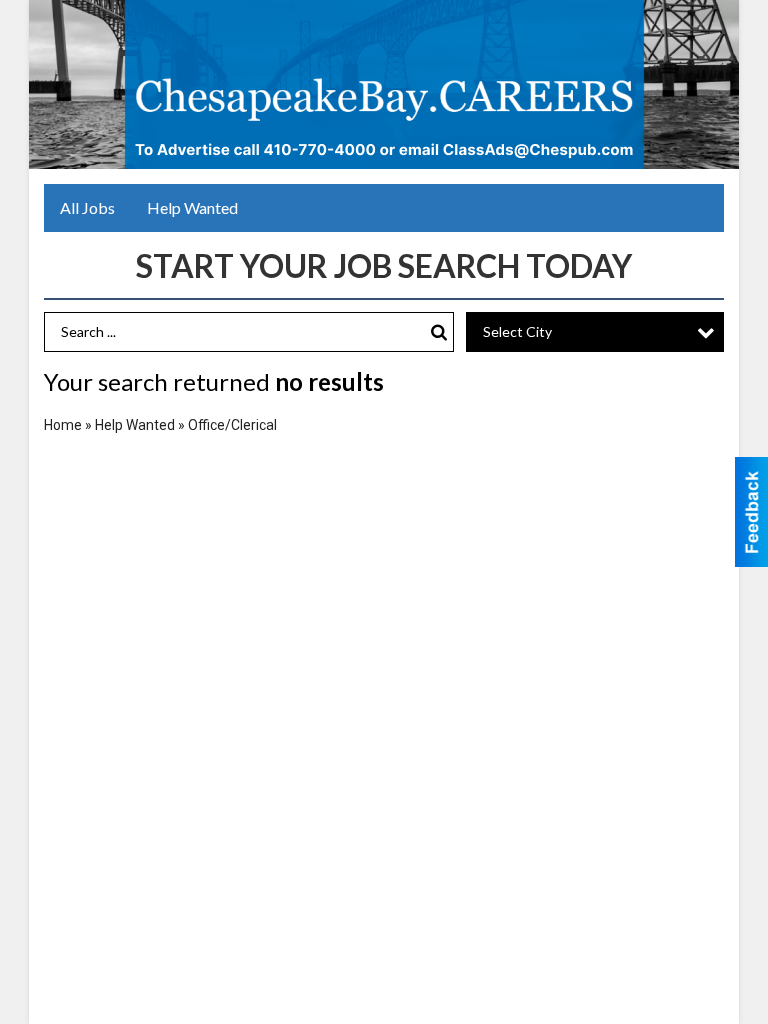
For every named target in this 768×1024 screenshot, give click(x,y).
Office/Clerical (232, 425)
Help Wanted (192, 207)
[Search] (439, 332)
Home (63, 425)
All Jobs (87, 207)
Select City (517, 331)
